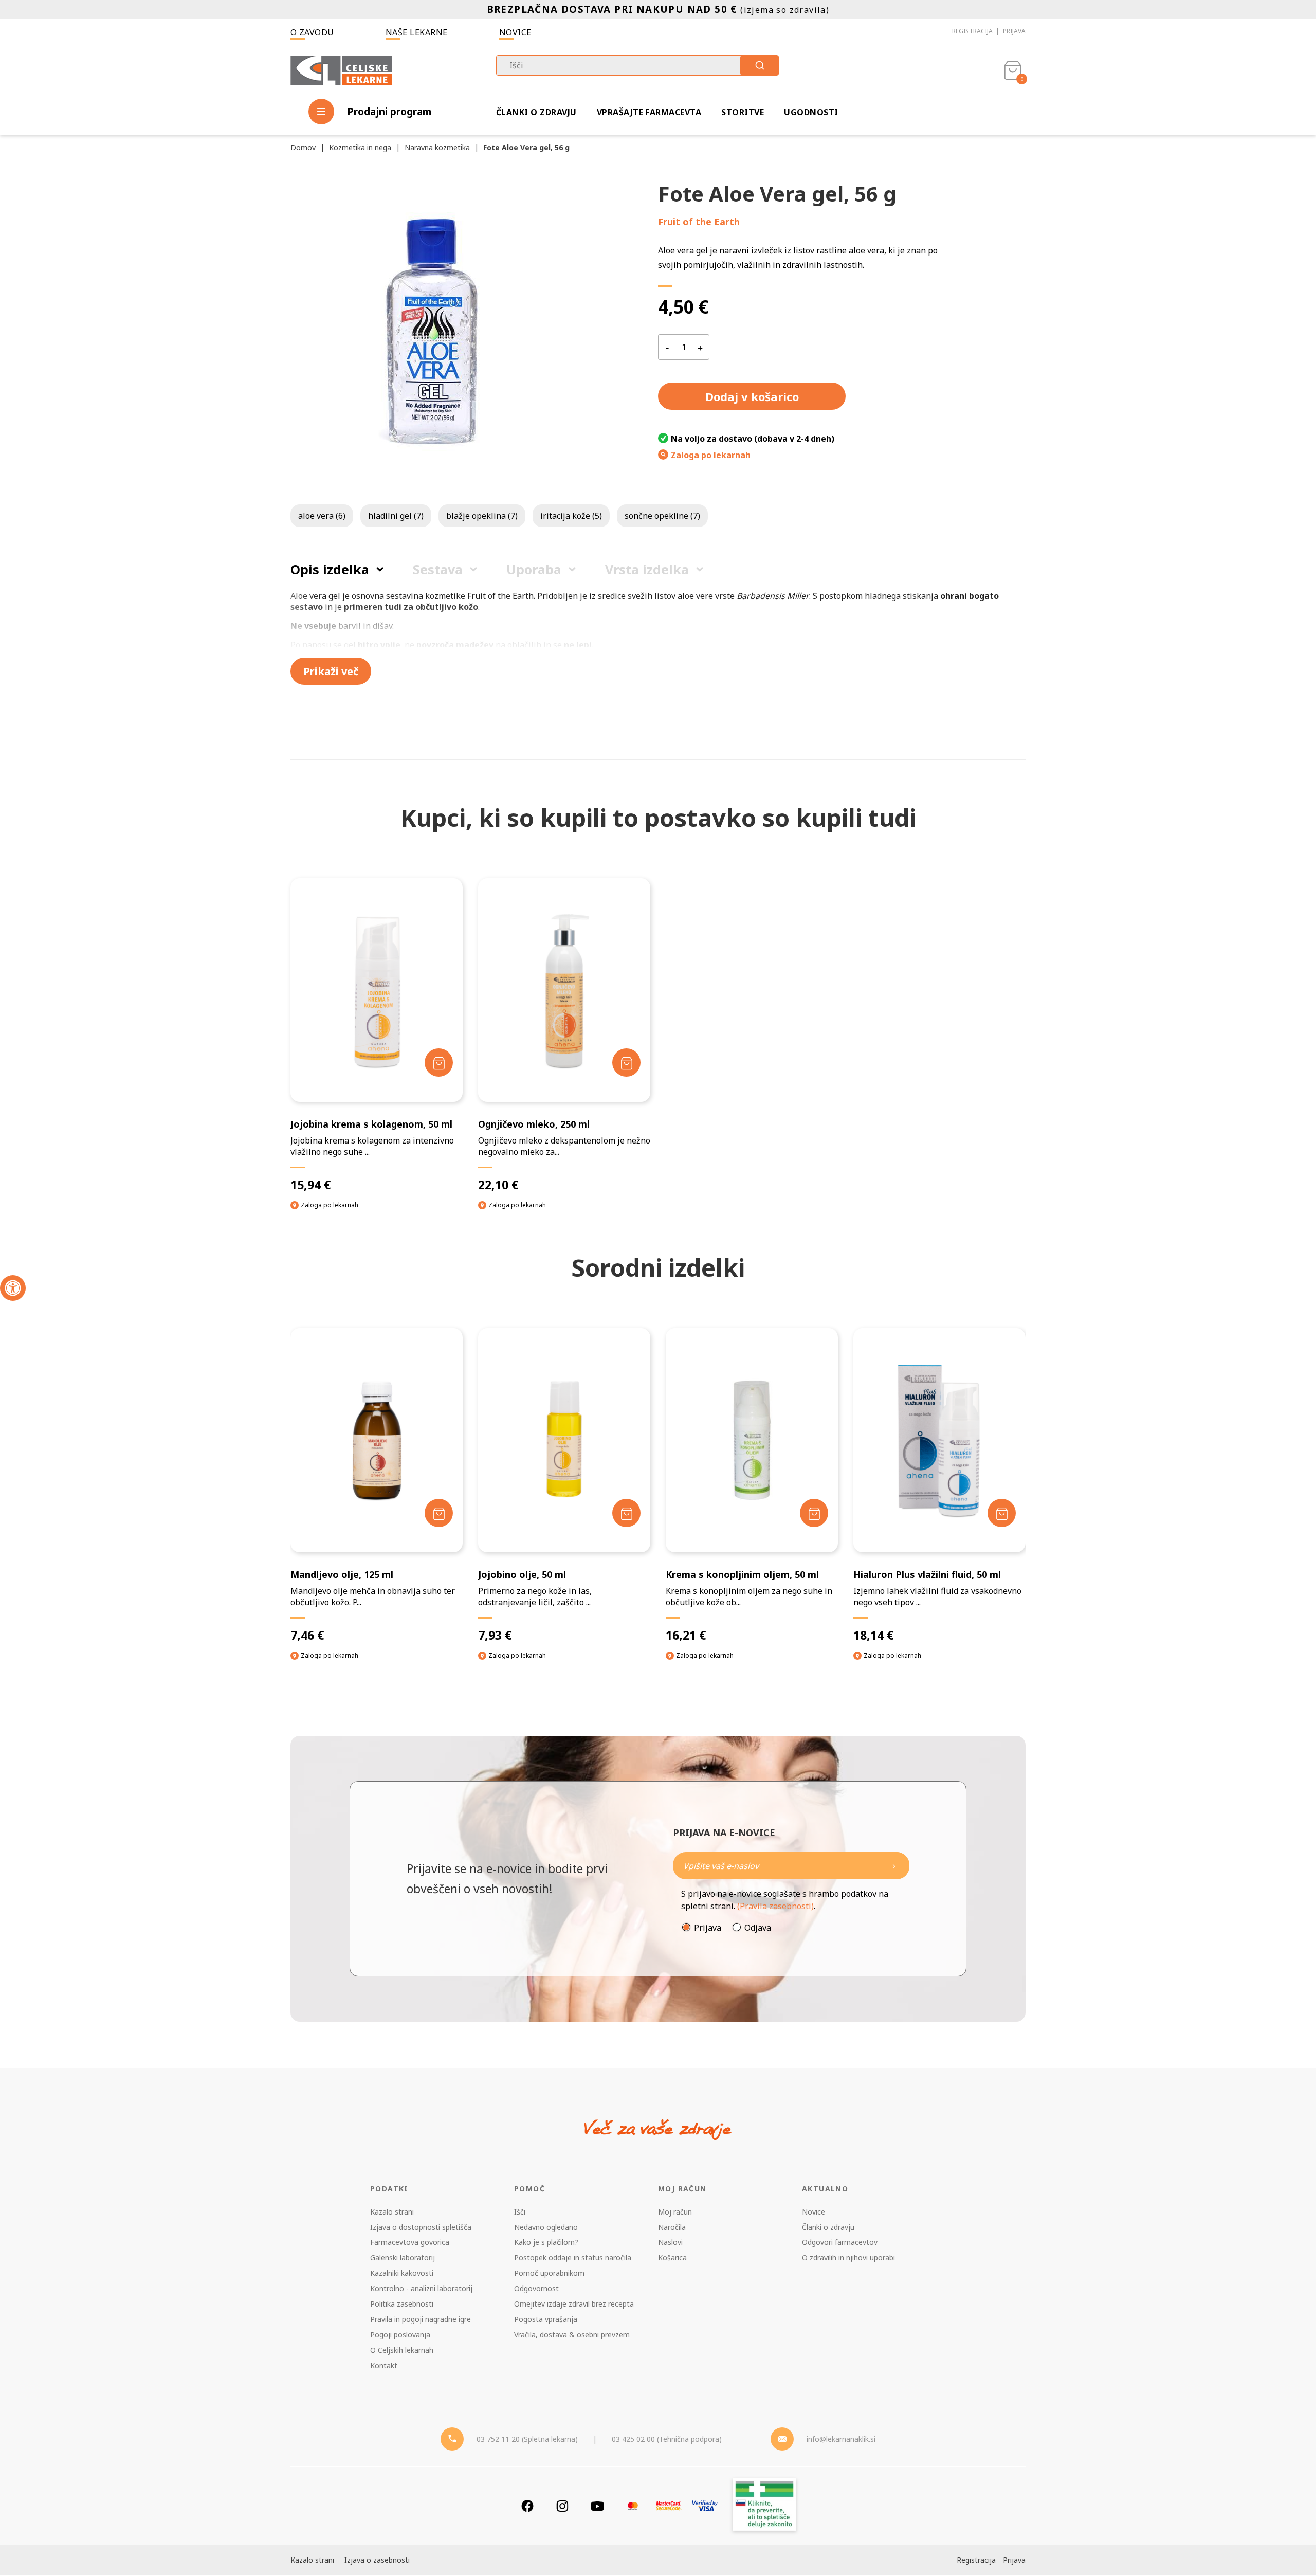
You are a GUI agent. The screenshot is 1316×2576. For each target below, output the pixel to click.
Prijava (1014, 31)
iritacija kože (571, 516)
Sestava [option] (438, 569)
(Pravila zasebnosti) (775, 1906)
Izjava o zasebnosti (377, 2560)
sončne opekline (662, 516)
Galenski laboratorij (403, 2257)
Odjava (758, 1928)
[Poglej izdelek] (377, 990)
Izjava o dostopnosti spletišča (421, 2227)
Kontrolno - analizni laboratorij (421, 2288)
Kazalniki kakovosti (402, 2273)
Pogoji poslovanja (400, 2335)
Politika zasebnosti (402, 2304)
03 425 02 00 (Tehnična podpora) (667, 2439)
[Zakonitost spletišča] (764, 2506)
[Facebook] (527, 2506)
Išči (520, 2212)
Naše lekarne (417, 32)
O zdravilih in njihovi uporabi (848, 2257)
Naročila (672, 2227)
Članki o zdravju (536, 112)
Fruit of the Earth (699, 222)
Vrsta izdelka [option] (647, 569)
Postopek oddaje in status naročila (573, 2257)
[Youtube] (597, 2506)
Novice (515, 32)
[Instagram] (562, 2506)
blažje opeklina (482, 516)
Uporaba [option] (534, 569)
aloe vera (322, 516)
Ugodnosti (811, 112)
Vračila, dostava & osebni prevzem (572, 2335)
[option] (377, 1503)
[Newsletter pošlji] (894, 1866)
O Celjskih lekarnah (402, 2350)
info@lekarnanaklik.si (841, 2439)
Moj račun (675, 2212)
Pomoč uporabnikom (549, 2273)
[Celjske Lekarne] (341, 69)
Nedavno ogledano (546, 2227)
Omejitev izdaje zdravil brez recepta (574, 2304)
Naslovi (670, 2242)
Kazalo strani (392, 2212)
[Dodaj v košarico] (439, 1063)
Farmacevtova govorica (410, 2242)
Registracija (972, 31)
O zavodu (312, 32)
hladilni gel (396, 516)
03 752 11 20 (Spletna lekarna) (527, 2439)
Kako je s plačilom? (546, 2242)
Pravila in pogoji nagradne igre (421, 2319)
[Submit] (760, 65)
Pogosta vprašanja (546, 2319)
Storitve (743, 112)
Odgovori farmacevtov (840, 2242)
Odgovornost (536, 2288)
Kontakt (384, 2365)
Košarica (672, 2257)
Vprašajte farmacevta (649, 112)
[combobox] (637, 65)
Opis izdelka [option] (330, 569)
